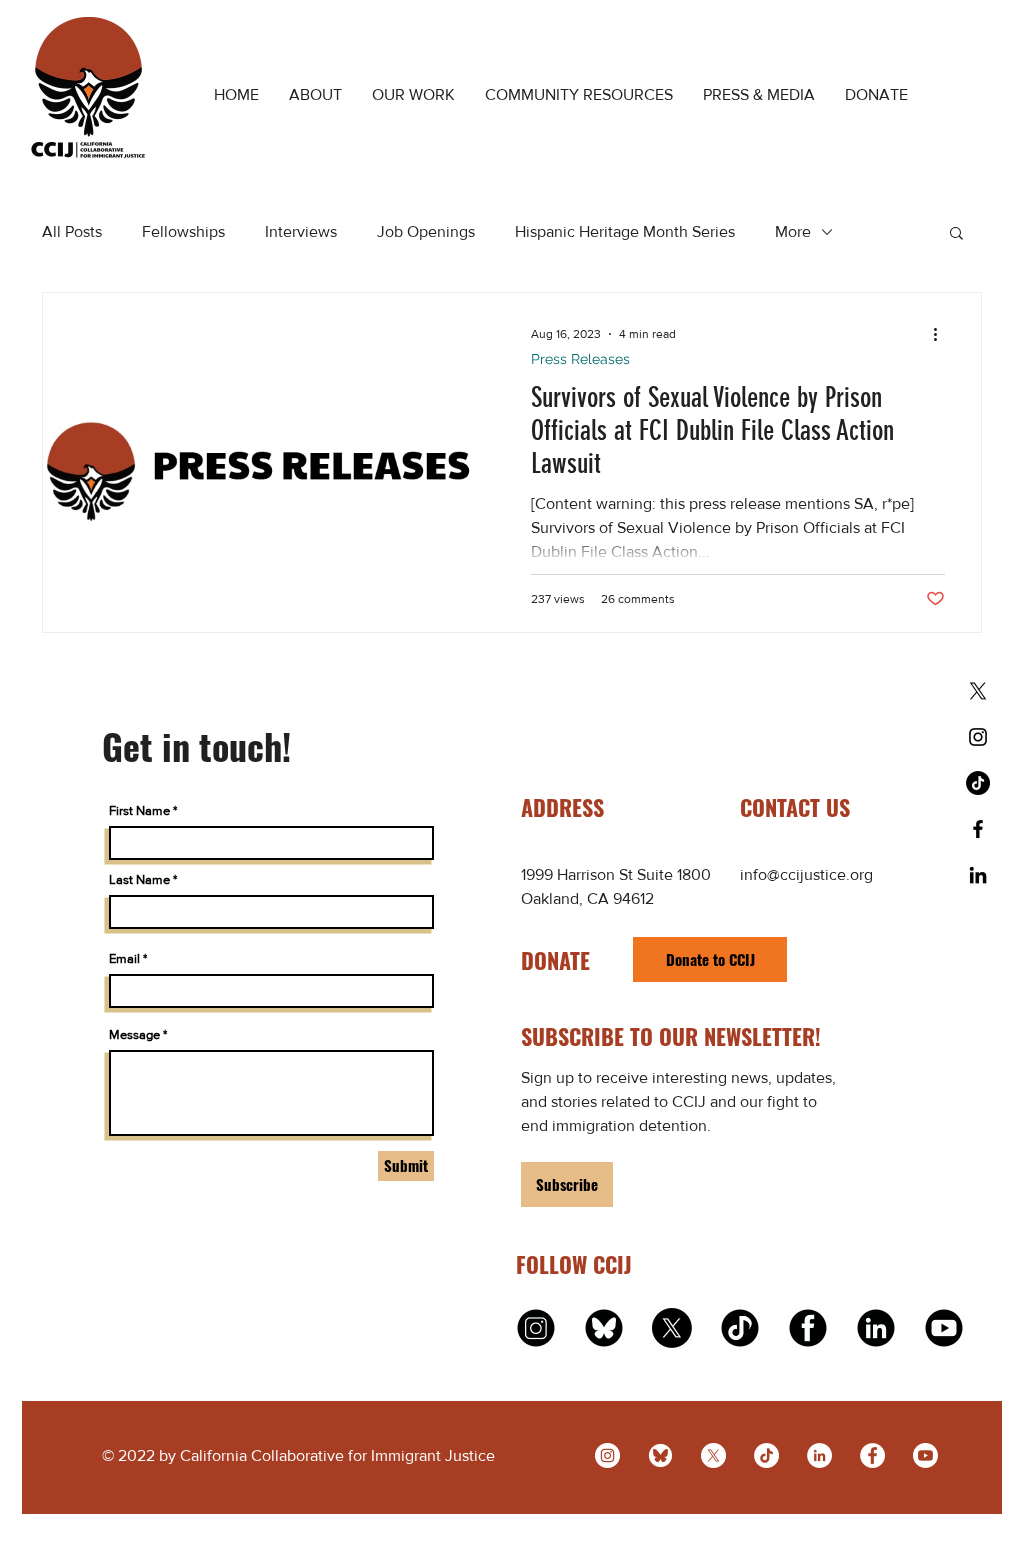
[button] (956, 234)
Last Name (139, 879)
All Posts (72, 231)
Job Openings (426, 231)
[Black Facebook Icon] (978, 829)
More (793, 231)
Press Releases (580, 359)
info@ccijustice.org (806, 874)
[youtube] (944, 1328)
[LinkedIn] (819, 1455)
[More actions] (942, 334)
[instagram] (536, 1328)
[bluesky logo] (604, 1328)
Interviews (301, 231)
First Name (139, 810)
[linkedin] (876, 1328)
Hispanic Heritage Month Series (625, 231)
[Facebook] (872, 1455)
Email (124, 958)
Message (134, 1034)
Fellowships (183, 231)
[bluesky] (660, 1455)
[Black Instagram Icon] (978, 737)
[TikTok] (978, 783)
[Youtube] (925, 1455)
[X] (978, 691)
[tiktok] (740, 1328)
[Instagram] (607, 1455)
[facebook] (808, 1328)
